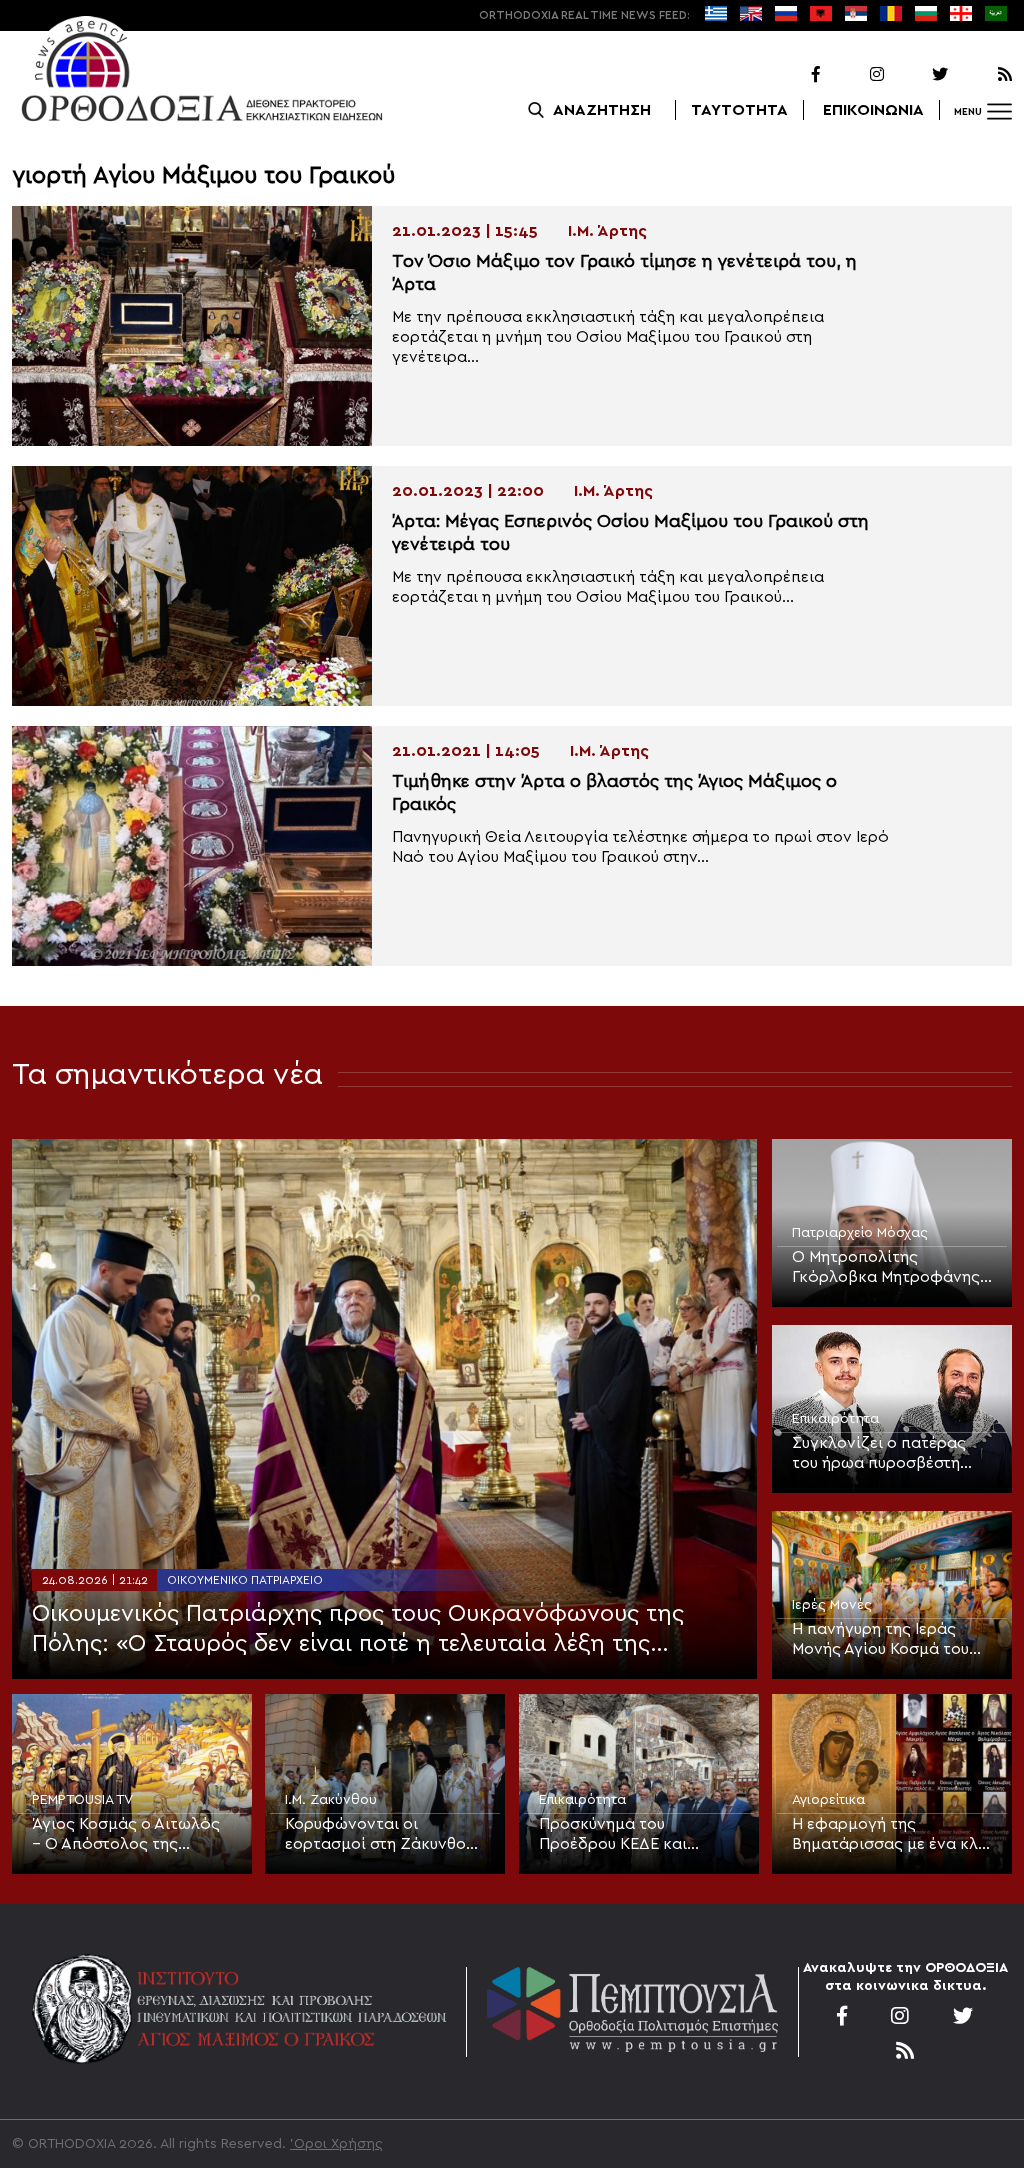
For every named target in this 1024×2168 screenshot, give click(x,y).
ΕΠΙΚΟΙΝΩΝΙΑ (873, 110)
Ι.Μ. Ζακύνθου (331, 1800)
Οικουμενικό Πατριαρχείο (245, 1580)
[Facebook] (790, 75)
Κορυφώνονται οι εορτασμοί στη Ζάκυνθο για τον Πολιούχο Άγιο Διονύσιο (375, 1835)
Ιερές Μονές (832, 1605)
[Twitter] (918, 75)
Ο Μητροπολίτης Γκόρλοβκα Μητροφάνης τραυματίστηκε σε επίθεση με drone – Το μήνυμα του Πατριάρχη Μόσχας (890, 1268)
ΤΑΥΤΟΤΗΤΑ (739, 110)
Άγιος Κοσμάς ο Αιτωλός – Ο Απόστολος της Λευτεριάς (126, 1835)
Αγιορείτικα (828, 1800)
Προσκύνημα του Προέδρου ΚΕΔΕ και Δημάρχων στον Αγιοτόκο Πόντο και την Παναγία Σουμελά (637, 1835)
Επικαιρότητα (835, 1419)
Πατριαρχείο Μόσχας (860, 1233)
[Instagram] (854, 75)
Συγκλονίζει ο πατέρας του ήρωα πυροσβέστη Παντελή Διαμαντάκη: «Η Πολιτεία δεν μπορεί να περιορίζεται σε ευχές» (884, 1454)
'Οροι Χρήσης (336, 2144)
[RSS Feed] (982, 75)
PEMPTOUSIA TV (82, 1800)
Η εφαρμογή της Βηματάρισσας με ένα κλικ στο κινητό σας (892, 1835)
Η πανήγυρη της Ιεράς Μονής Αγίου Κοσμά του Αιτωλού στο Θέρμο (880, 1640)
